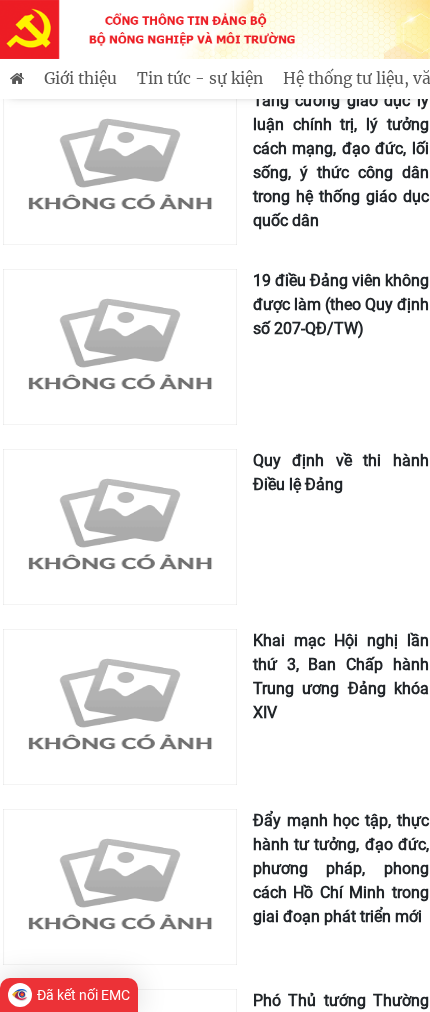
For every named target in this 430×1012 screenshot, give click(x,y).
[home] (17, 79)
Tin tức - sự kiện (200, 78)
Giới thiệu (80, 78)
